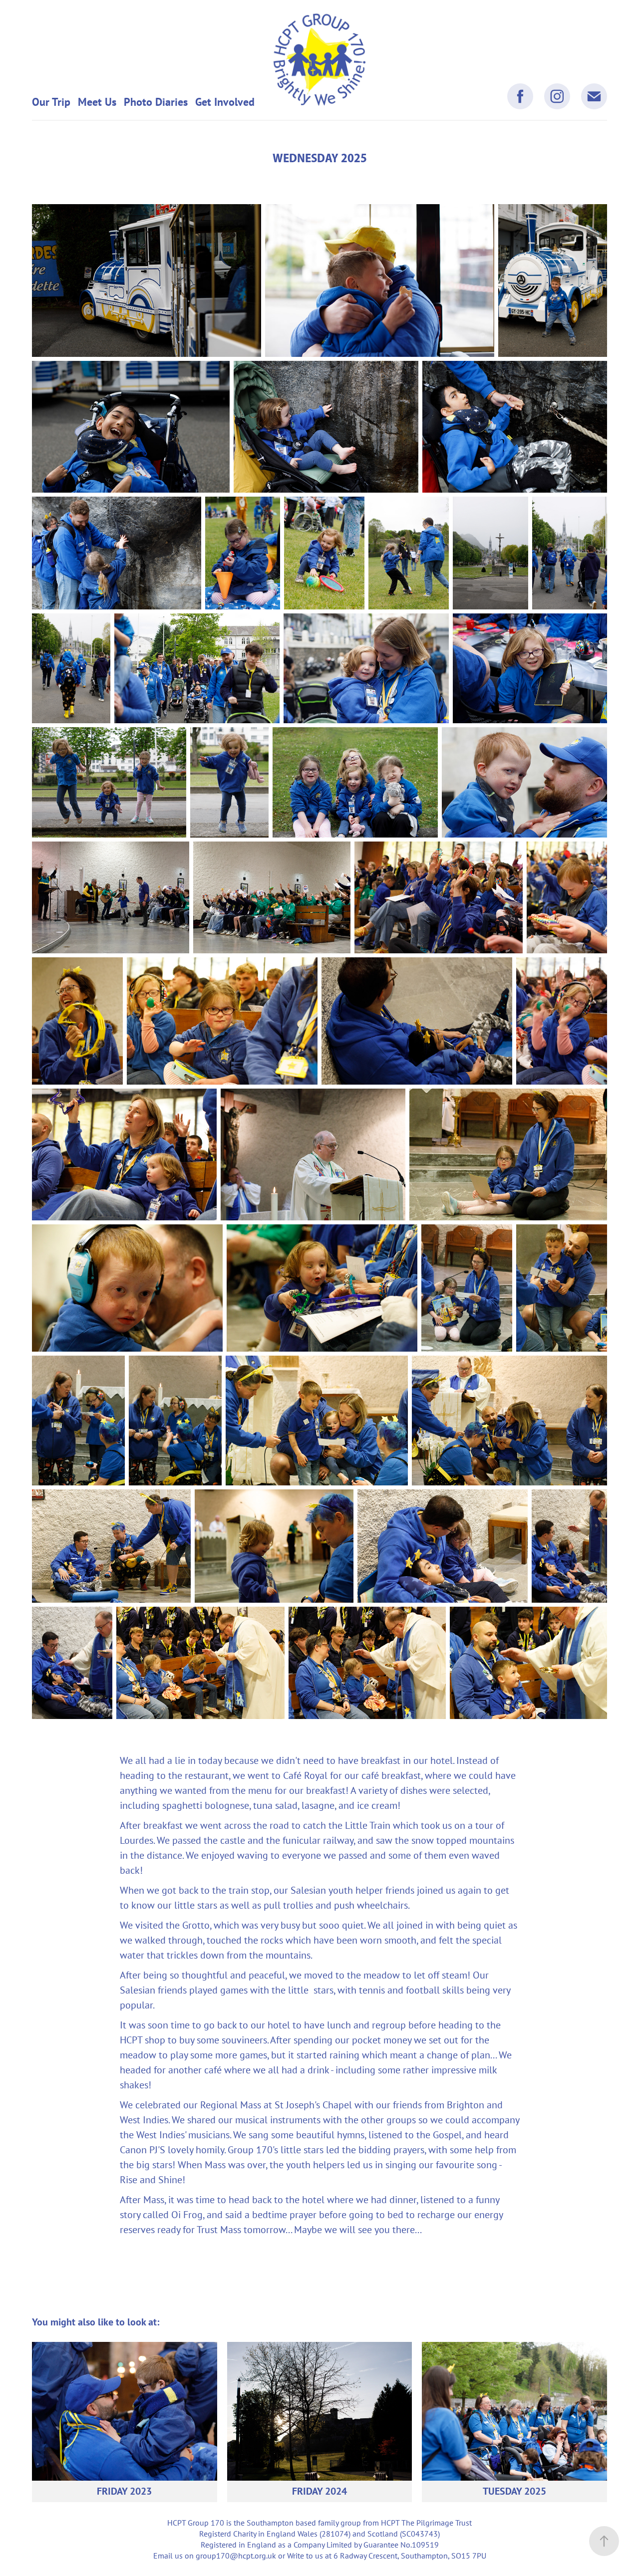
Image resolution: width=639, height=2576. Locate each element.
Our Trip (51, 102)
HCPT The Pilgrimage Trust (426, 2523)
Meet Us (97, 102)
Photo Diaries (156, 102)
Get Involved (225, 102)
